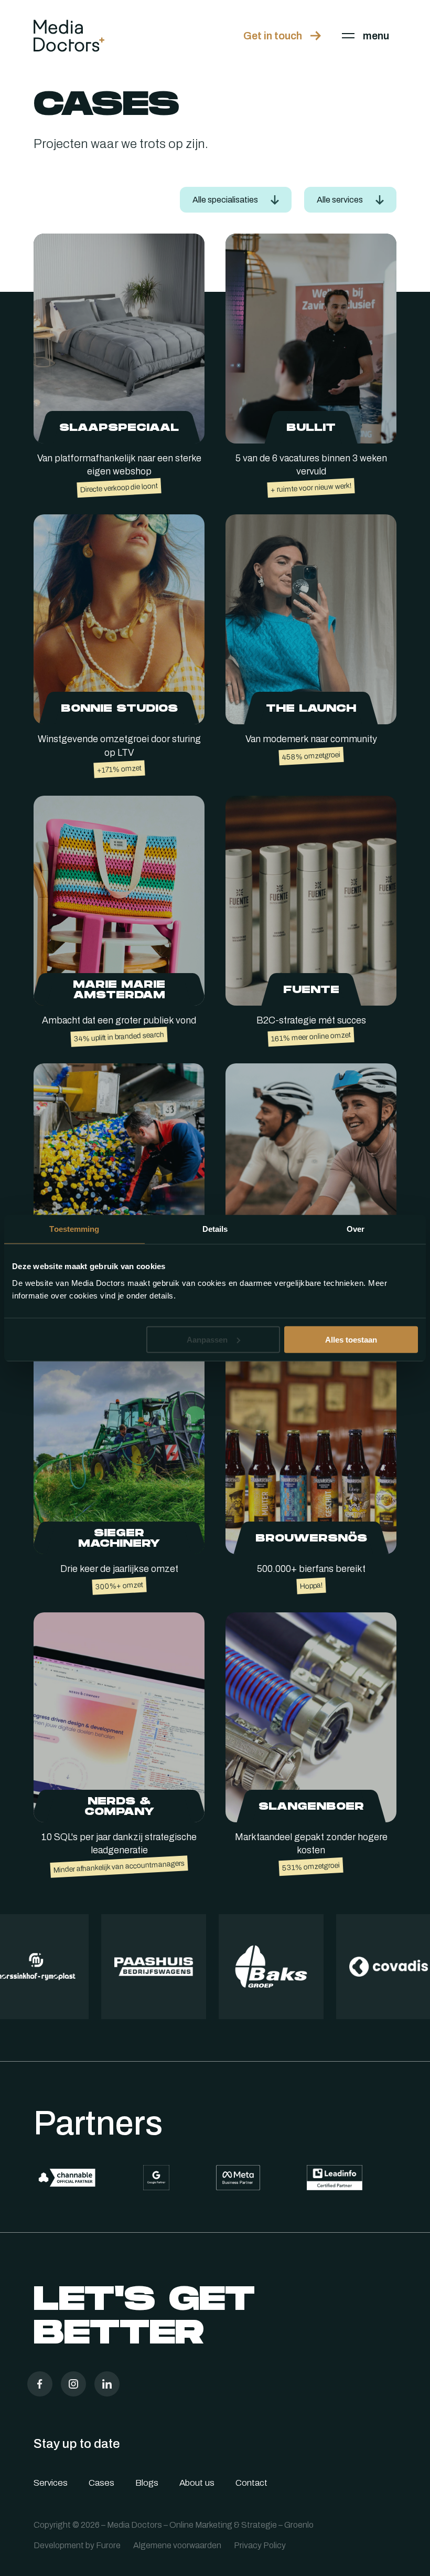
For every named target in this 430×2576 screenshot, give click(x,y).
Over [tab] (356, 1229)
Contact (251, 2483)
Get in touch (273, 36)
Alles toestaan (351, 1339)
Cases (101, 2483)
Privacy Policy (260, 2545)
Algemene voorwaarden (177, 2545)
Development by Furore (77, 2545)
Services (51, 2483)
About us (197, 2483)
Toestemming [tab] (74, 1229)
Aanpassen (207, 1339)
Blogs (147, 2483)
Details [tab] (215, 1229)
